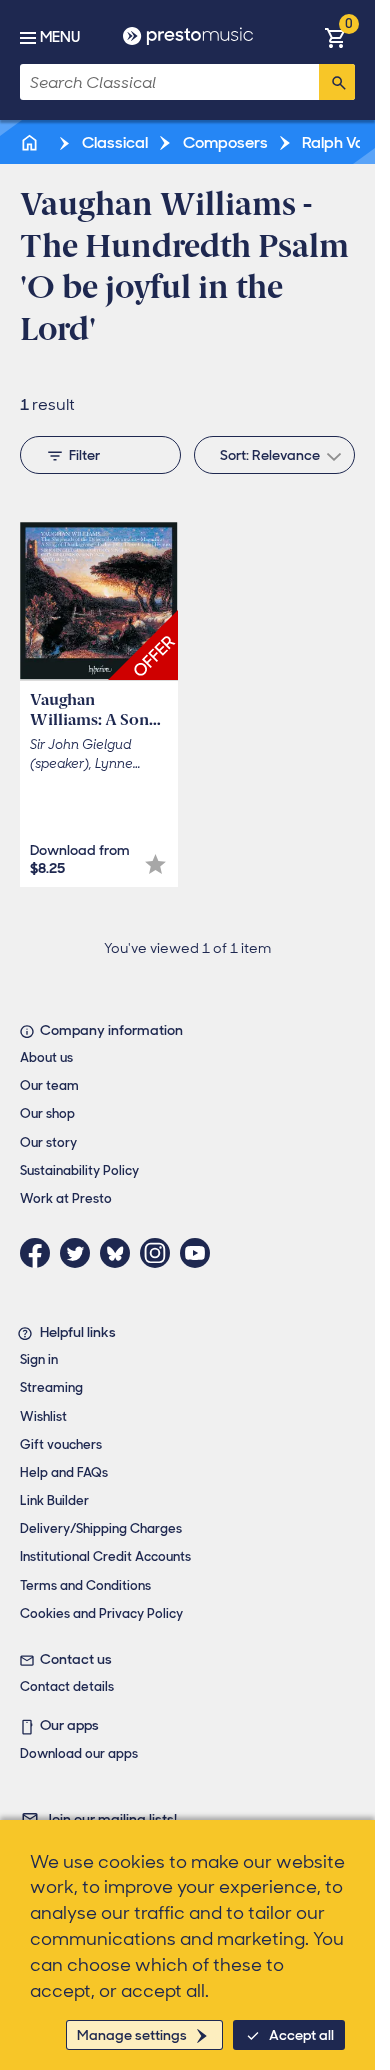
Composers (224, 142)
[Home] (31, 142)
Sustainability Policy (79, 1170)
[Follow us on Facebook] (40, 1253)
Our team (49, 1085)
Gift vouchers (61, 1444)
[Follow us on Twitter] (80, 1253)
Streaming (51, 1387)
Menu (60, 37)
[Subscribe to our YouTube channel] (200, 1253)
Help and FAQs (64, 1472)
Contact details (67, 1686)
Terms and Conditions (85, 1585)
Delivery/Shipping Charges (101, 1528)
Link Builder (54, 1500)
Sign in (39, 1359)
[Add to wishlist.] (155, 864)
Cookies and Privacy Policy (101, 1613)
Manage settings (132, 2035)
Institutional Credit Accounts (105, 1556)
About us (46, 1057)
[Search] (337, 82)
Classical (113, 142)
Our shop (47, 1113)
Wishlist (43, 1416)
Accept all (301, 2035)
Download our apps (79, 1753)
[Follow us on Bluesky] (120, 1253)
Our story (48, 1142)
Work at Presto (66, 1198)
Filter (84, 455)
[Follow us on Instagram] (160, 1253)
